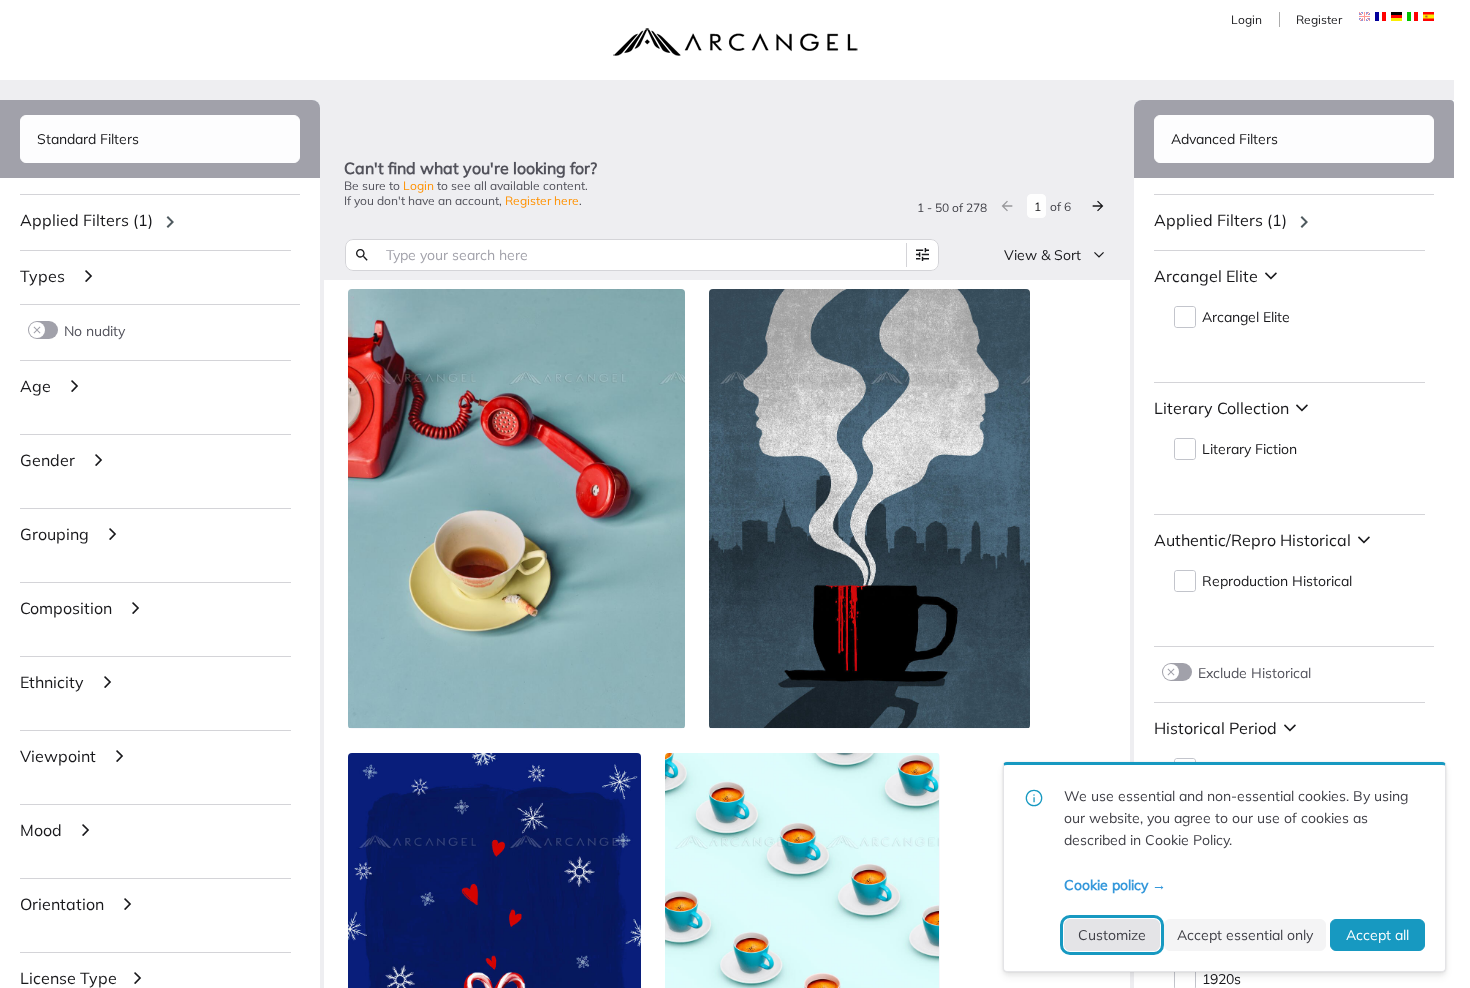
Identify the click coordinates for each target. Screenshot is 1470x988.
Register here (542, 200)
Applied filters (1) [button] (86, 220)
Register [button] (1319, 19)
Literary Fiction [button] (1249, 449)
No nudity (94, 330)
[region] (160, 222)
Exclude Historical (1254, 672)
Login (1246, 19)
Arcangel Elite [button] (1246, 317)
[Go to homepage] (735, 42)
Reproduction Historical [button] (1277, 581)
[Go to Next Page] (1098, 206)
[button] (1380, 16)
